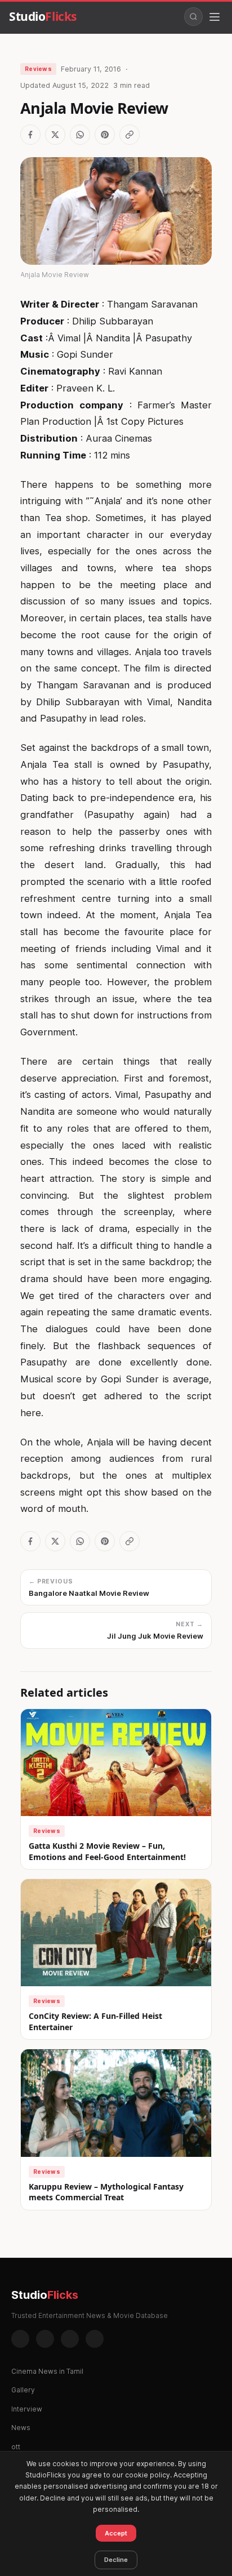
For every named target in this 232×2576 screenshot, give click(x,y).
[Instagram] (45, 2339)
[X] (70, 2339)
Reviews (38, 69)
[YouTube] (95, 2339)
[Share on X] (55, 135)
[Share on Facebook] (30, 135)
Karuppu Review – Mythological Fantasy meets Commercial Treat (106, 2192)
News (21, 2428)
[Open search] (193, 17)
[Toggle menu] (215, 17)
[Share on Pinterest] (105, 135)
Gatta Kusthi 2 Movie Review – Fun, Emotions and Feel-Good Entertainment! (107, 1851)
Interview (27, 2409)
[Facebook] (20, 2339)
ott (16, 2447)
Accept (116, 2533)
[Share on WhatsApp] (80, 135)
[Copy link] (130, 135)
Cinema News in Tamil (47, 2371)
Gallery (23, 2390)
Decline (116, 2560)
